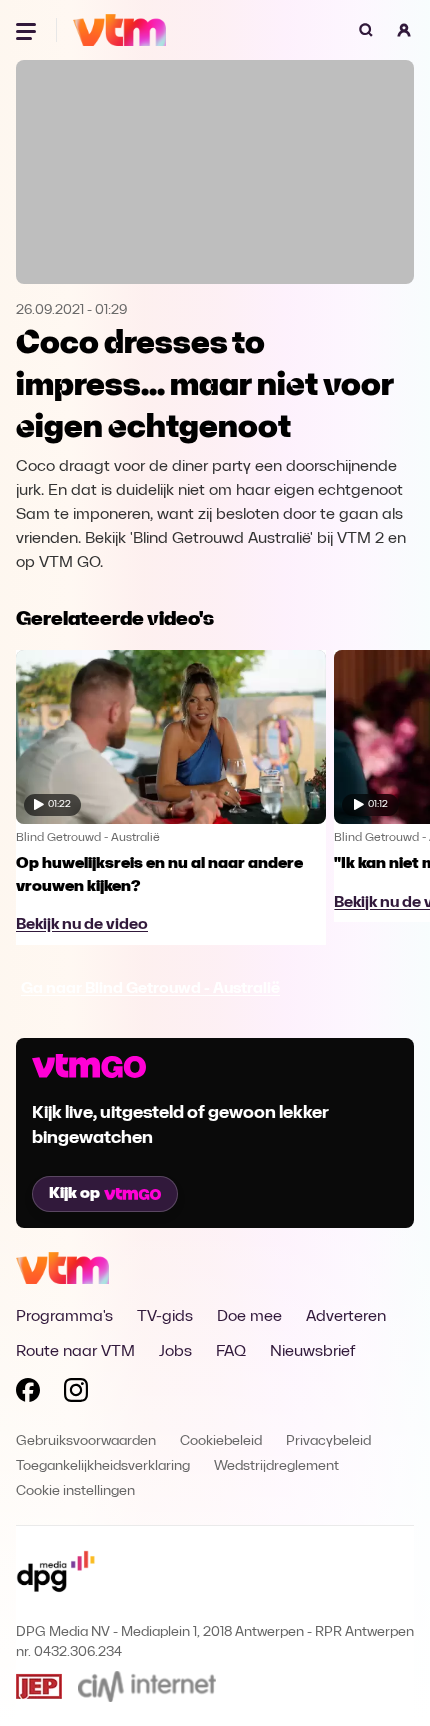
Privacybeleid (328, 1441)
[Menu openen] (28, 30)
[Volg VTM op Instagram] (76, 1394)
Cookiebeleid (221, 1441)
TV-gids (165, 1317)
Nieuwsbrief (312, 1352)
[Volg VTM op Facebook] (28, 1394)
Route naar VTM (75, 1352)
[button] (404, 30)
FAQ (231, 1352)
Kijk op (74, 1194)
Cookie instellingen (75, 1491)
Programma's (64, 1317)
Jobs (175, 1352)
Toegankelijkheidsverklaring (103, 1466)
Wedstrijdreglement (276, 1466)
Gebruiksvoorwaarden (86, 1441)
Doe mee (249, 1317)
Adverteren (346, 1317)
